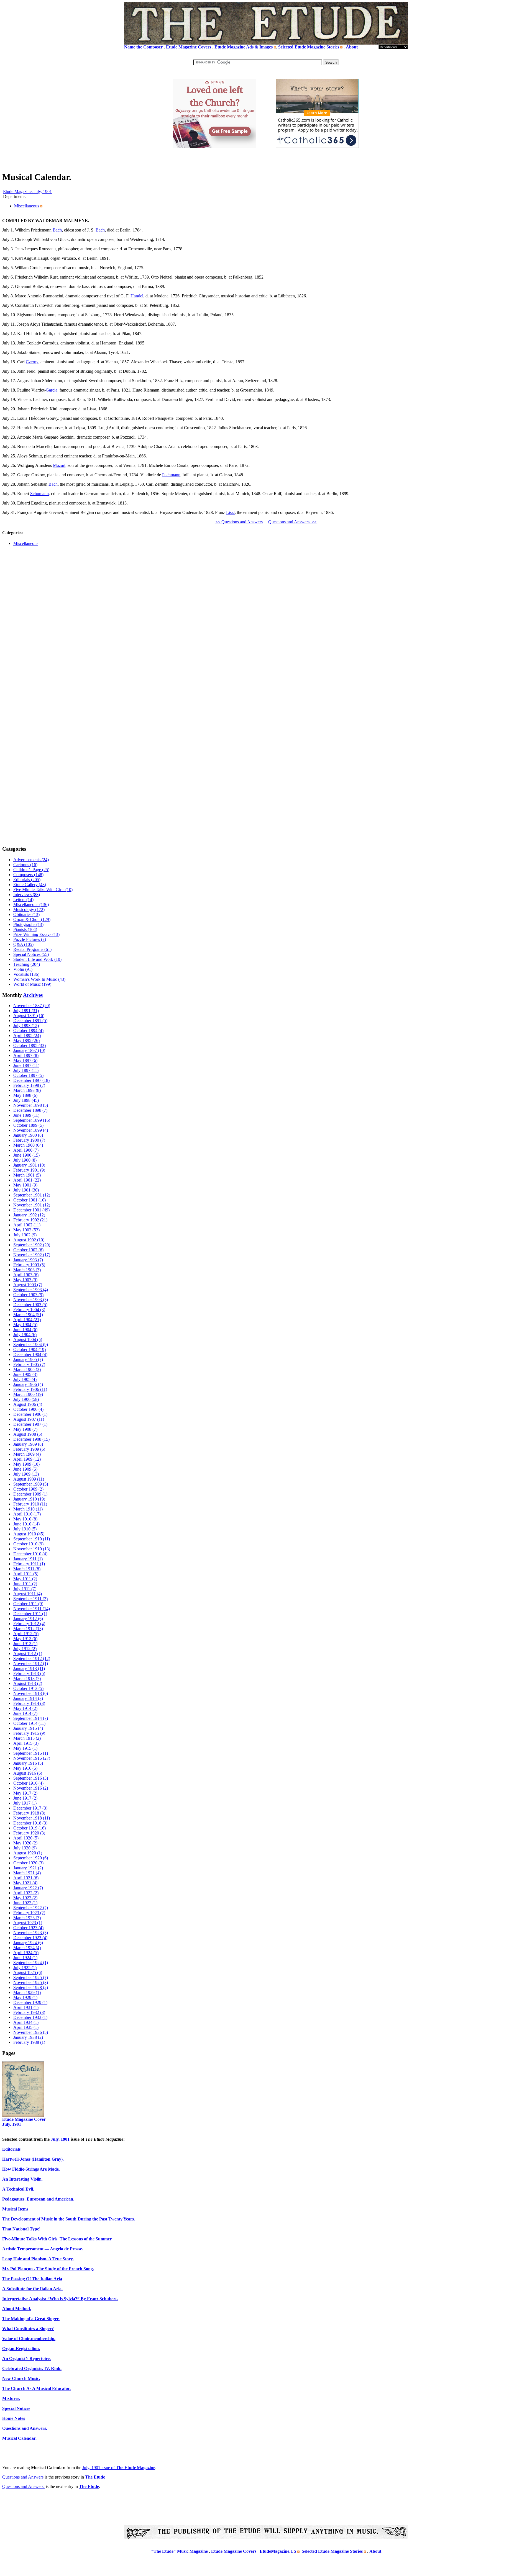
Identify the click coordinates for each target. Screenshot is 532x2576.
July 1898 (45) (26, 1100)
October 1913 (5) (28, 1688)
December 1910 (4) (30, 1554)
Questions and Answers (23, 2477)
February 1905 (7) (29, 1364)
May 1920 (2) (25, 1843)
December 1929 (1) (30, 2002)
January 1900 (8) (28, 1135)
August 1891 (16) (29, 1016)
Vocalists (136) (26, 974)
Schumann (39, 494)
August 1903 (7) (28, 1285)
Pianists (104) (25, 929)
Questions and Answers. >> (292, 522)
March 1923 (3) (27, 1918)
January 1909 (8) (28, 1444)
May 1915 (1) (25, 1748)
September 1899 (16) (32, 1120)
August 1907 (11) (29, 1419)
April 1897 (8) (26, 1055)
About (352, 47)
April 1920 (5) (26, 1838)
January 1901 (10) (29, 1165)
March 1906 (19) (28, 1394)
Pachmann (171, 475)
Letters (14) (23, 900)
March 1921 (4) (27, 1873)
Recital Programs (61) (32, 949)
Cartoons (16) (25, 865)
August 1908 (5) (28, 1434)
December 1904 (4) (30, 1354)
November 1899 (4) (31, 1130)
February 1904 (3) (29, 1310)
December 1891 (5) (30, 1021)
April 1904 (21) (27, 1320)
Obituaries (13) (26, 914)
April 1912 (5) (26, 1634)
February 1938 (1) (29, 2042)
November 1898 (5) (31, 1105)
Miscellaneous (27, 206)
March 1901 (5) (27, 1175)
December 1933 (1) (30, 2017)
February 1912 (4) (29, 1624)
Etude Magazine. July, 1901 (27, 191)
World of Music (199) (32, 984)
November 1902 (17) (32, 1255)
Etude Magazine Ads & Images (244, 47)
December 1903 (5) (30, 1305)
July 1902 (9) (25, 1235)
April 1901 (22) (27, 1180)
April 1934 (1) (26, 2022)
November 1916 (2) (31, 1788)
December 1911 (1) (30, 1614)
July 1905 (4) (25, 1379)
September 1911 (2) (30, 1599)
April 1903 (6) (26, 1275)
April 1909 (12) (27, 1459)
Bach (57, 230)
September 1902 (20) (32, 1245)
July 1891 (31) (26, 1011)
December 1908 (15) (31, 1439)
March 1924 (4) (27, 1948)
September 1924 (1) (31, 1963)
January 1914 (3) (28, 1698)
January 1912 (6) (28, 1619)
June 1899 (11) (26, 1115)
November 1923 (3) (31, 1933)
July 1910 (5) (25, 1529)
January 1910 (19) (29, 1499)
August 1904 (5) (28, 1340)
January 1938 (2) (28, 2037)
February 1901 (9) (29, 1170)
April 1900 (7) (26, 1150)
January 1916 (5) (28, 1763)
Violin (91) (23, 969)
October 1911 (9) (28, 1604)
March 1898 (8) (27, 1090)
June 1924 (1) (25, 1958)
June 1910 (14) (26, 1524)
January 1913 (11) (29, 1668)
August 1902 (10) (29, 1240)
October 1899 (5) (28, 1125)
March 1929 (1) (27, 1992)
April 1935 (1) (26, 2027)
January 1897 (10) (29, 1050)
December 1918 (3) (30, 1823)
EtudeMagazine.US (278, 2551)
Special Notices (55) (31, 954)
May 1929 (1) (25, 1997)
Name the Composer (143, 47)
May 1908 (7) (25, 1429)
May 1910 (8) (25, 1519)
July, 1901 (60, 2139)
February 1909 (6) (29, 1449)
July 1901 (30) (26, 1190)
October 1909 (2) (28, 1489)
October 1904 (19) (30, 1349)
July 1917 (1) (25, 1803)
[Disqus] (266, 630)
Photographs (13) (28, 924)
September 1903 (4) (31, 1290)
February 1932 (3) (29, 2012)
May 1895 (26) (26, 1040)
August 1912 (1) (28, 1654)
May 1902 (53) (26, 1230)
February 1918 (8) (29, 1813)
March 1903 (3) (27, 1270)
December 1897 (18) (31, 1080)
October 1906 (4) (28, 1409)
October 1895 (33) (30, 1045)
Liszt (230, 512)
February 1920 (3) (29, 1833)
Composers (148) (28, 875)
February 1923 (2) (29, 1913)
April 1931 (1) (26, 2007)
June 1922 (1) (25, 1903)
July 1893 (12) (26, 1025)
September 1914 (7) (31, 1718)
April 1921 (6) (26, 1878)
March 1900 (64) (28, 1145)
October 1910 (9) (28, 1544)
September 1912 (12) (32, 1658)
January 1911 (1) (28, 1559)
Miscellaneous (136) (31, 904)
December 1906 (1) (30, 1414)
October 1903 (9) (28, 1295)
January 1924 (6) (28, 1943)
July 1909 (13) (26, 1474)
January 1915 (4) (28, 1728)
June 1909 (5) (25, 1469)
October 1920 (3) (28, 1863)
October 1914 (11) (29, 1723)
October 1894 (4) (28, 1030)
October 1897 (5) (28, 1075)
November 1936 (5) (31, 2032)
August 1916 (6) (28, 1773)
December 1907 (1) (30, 1424)
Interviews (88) (27, 895)
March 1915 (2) (27, 1738)
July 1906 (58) (26, 1399)
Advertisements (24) (31, 860)
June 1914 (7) (25, 1713)
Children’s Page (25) (31, 870)
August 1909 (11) (29, 1479)
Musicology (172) (29, 909)
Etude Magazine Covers (189, 47)
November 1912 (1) (31, 1663)
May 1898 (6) (25, 1095)
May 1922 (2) (25, 1898)
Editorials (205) (27, 880)
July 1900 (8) (25, 1160)
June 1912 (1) (25, 1644)
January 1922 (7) (28, 1888)
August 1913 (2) (28, 1683)
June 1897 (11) (26, 1065)
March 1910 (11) (28, 1509)
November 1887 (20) (32, 1006)
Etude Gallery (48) (30, 885)
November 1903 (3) (31, 1300)
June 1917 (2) (25, 1798)
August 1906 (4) (28, 1404)
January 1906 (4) (28, 1384)
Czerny (32, 362)
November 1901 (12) (32, 1205)
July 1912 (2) (25, 1649)
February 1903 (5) (29, 1265)
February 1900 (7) (29, 1140)
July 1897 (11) (26, 1070)
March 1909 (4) (27, 1454)
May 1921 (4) (25, 1883)
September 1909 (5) (31, 1484)
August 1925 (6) (28, 1972)
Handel (137, 296)
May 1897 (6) (25, 1060)
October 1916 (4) (28, 1783)
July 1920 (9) (25, 1848)
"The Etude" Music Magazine (179, 2551)
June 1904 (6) (25, 1330)
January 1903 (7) (28, 1260)
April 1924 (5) (26, 1953)
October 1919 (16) (30, 1828)
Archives (33, 995)
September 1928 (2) (31, 1987)
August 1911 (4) (28, 1594)
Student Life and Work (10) (37, 959)
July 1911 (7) (25, 1589)
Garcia (52, 390)
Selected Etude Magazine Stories (309, 47)
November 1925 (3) (31, 1982)
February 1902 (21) (30, 1220)
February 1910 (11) (30, 1504)
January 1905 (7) (28, 1359)
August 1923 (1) (28, 1923)
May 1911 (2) (25, 1579)
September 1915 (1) (31, 1753)
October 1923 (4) (28, 1928)
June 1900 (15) (26, 1155)
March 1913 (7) (27, 1678)
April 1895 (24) (27, 1035)
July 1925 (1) (25, 1968)
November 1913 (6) (31, 1693)
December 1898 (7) (30, 1110)
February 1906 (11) (30, 1389)
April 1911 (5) (26, 1574)
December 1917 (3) (30, 1808)
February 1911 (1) (29, 1564)
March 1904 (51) (28, 1315)
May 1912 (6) (25, 1639)
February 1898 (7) (29, 1085)
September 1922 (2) (31, 1908)
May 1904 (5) (25, 1325)
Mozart (59, 465)
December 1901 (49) (31, 1210)
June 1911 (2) (25, 1584)
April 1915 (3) (26, 1743)
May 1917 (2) (25, 1793)
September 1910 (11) (32, 1539)
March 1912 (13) (28, 1629)
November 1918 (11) (32, 1818)
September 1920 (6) (31, 1858)
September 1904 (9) (31, 1344)
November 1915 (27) (32, 1758)
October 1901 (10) (30, 1200)
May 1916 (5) (25, 1768)
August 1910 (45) (29, 1534)
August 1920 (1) (28, 1853)
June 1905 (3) (25, 1374)
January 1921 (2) (28, 1868)
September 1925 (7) (31, 1977)
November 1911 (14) (32, 1609)
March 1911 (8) (27, 1569)
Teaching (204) (27, 964)
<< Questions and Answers (239, 522)
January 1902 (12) (29, 1215)
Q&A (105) (23, 944)
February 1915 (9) (29, 1733)
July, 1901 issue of (119, 2468)
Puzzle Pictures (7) (30, 939)
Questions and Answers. (23, 2486)
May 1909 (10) (26, 1464)
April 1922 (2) (26, 1893)
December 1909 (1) (30, 1494)
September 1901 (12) (32, 1195)
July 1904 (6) (25, 1335)
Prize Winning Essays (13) (36, 934)
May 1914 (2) (25, 1708)
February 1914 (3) (29, 1703)
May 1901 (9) (25, 1185)
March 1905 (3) (27, 1369)
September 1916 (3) (31, 1778)
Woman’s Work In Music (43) (39, 979)
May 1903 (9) (25, 1280)
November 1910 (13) (32, 1549)
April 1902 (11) (27, 1225)
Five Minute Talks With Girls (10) (43, 890)
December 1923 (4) (30, 1938)
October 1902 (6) (28, 1250)
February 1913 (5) (29, 1673)
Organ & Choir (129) (32, 919)
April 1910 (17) (27, 1514)
